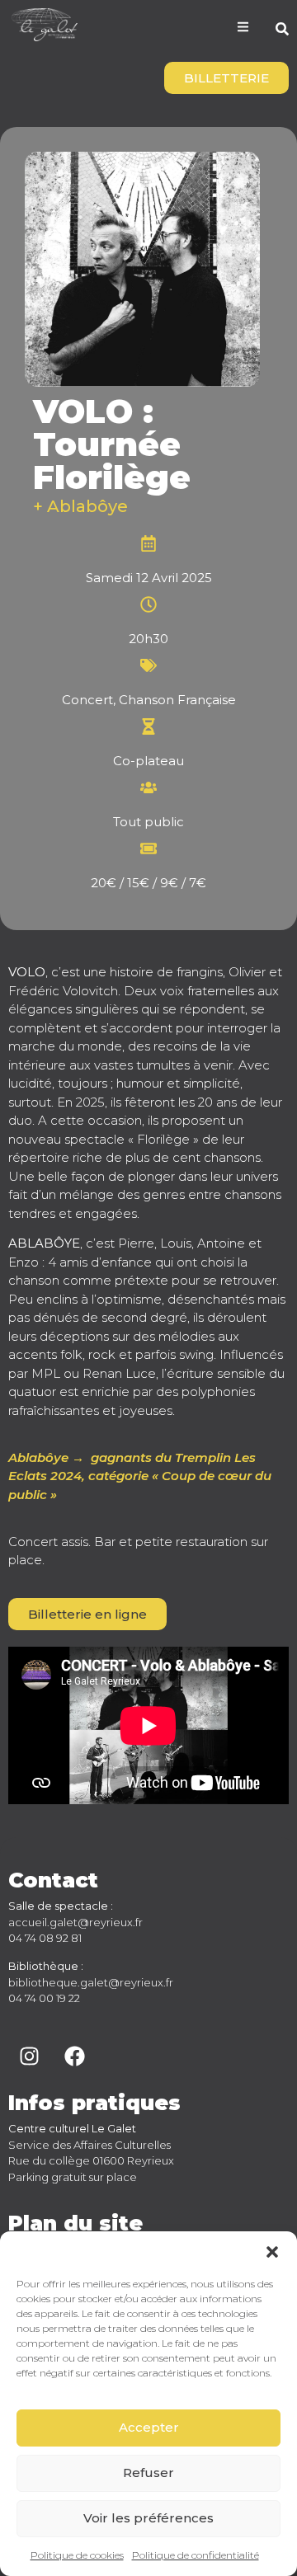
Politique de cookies (77, 2555)
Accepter (149, 2427)
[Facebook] (74, 2056)
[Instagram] (29, 2056)
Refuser (148, 2473)
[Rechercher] (282, 31)
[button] (272, 2252)
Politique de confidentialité (196, 2555)
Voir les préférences (148, 2518)
